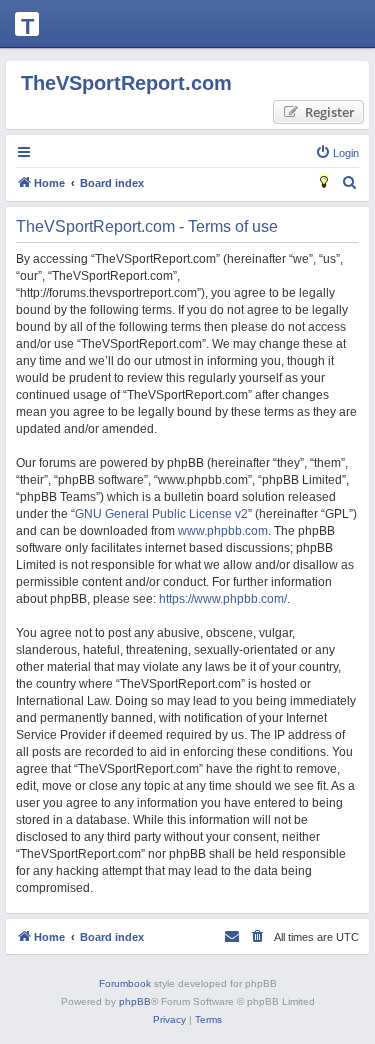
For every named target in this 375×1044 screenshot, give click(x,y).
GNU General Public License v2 (161, 514)
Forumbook (125, 983)
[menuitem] (337, 153)
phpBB (135, 1001)
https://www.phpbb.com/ (223, 599)
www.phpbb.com (223, 531)
